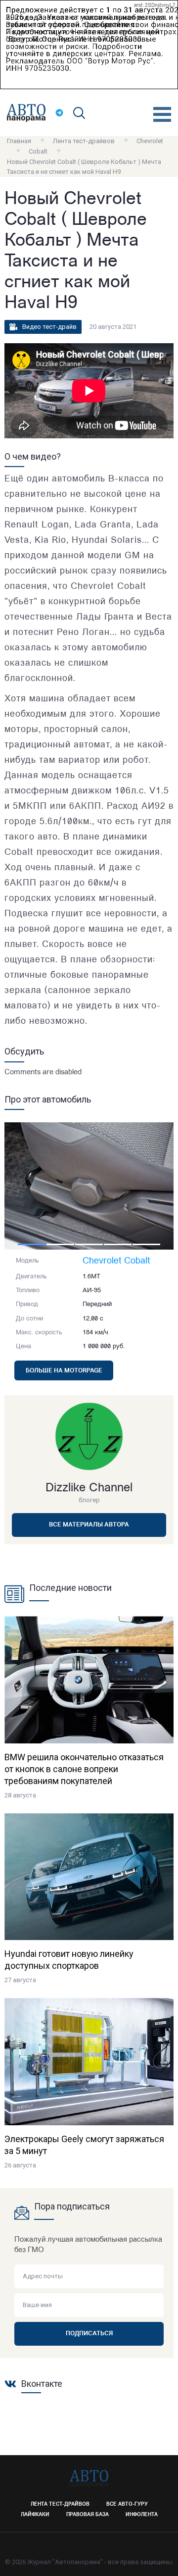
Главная (19, 141)
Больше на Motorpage (64, 1371)
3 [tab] (89, 1244)
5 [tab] (146, 1244)
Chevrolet (150, 141)
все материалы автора (89, 1525)
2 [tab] (60, 1244)
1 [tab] (32, 1244)
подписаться (89, 2334)
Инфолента (142, 2515)
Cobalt (38, 151)
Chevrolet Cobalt (116, 1262)
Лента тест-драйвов (84, 141)
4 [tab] (118, 1244)
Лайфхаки (35, 2515)
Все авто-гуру (127, 2504)
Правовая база (88, 2515)
